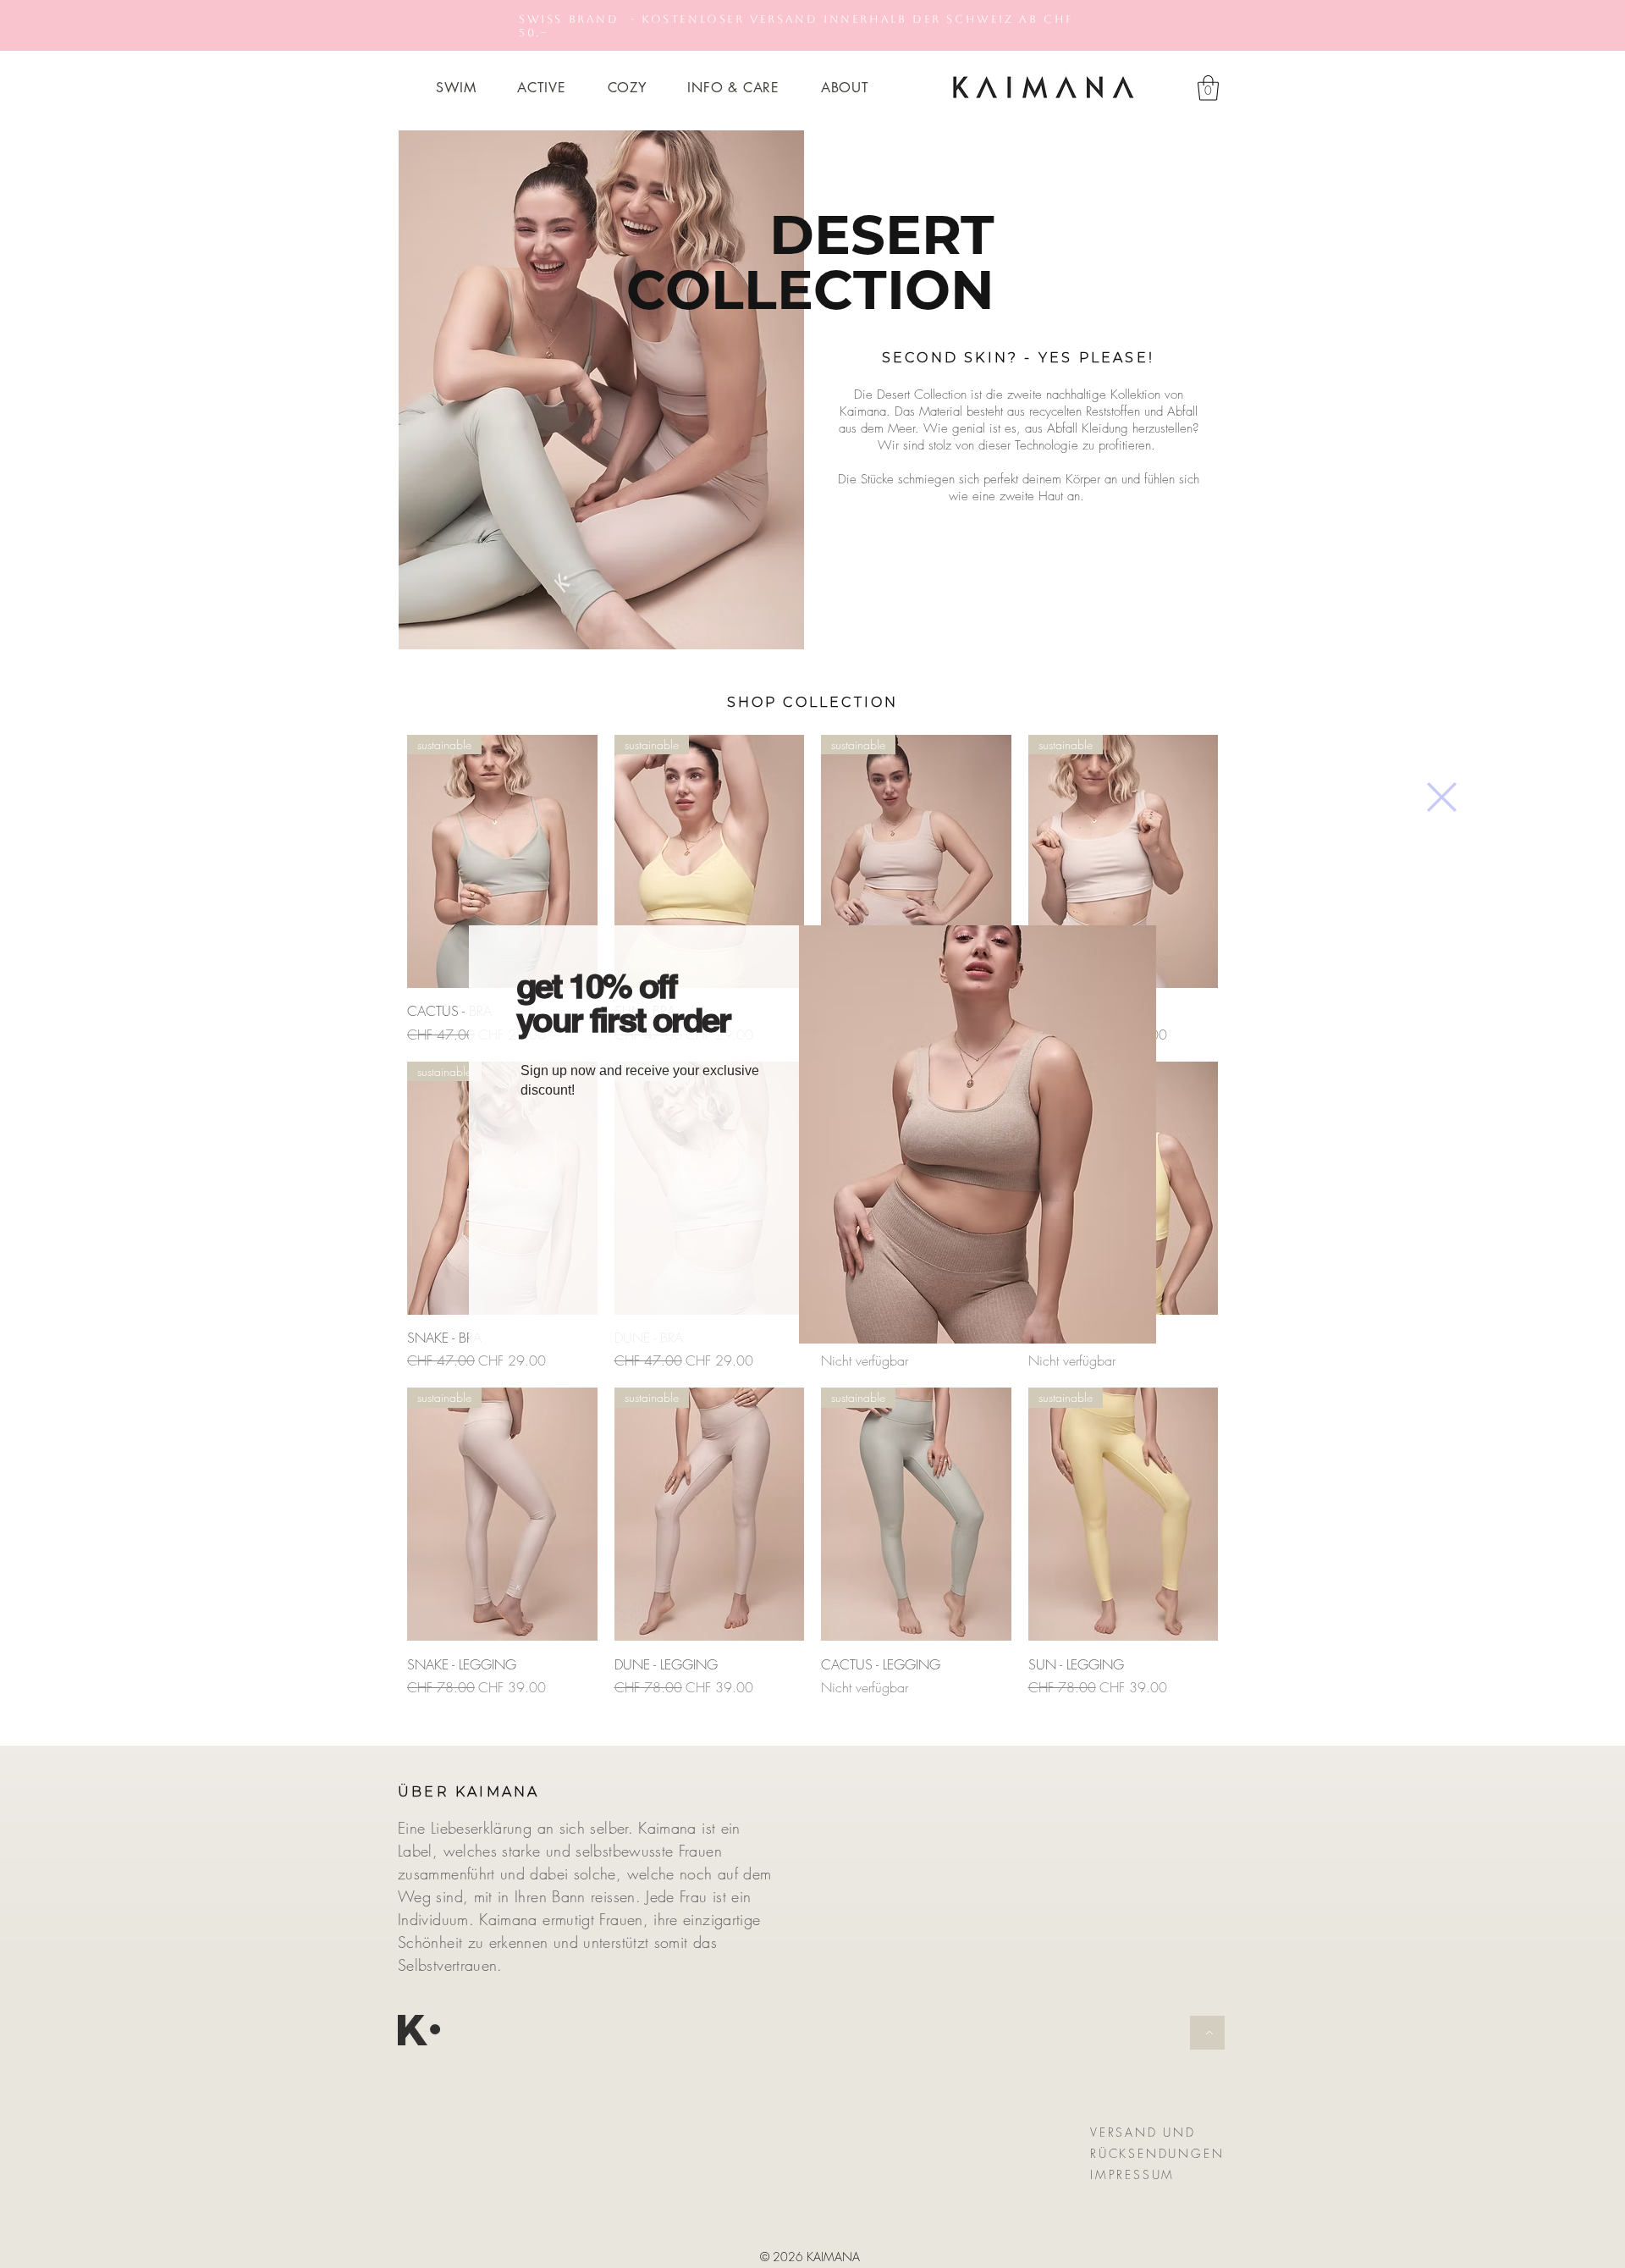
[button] (1442, 797)
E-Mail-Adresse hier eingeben (605, 1140)
